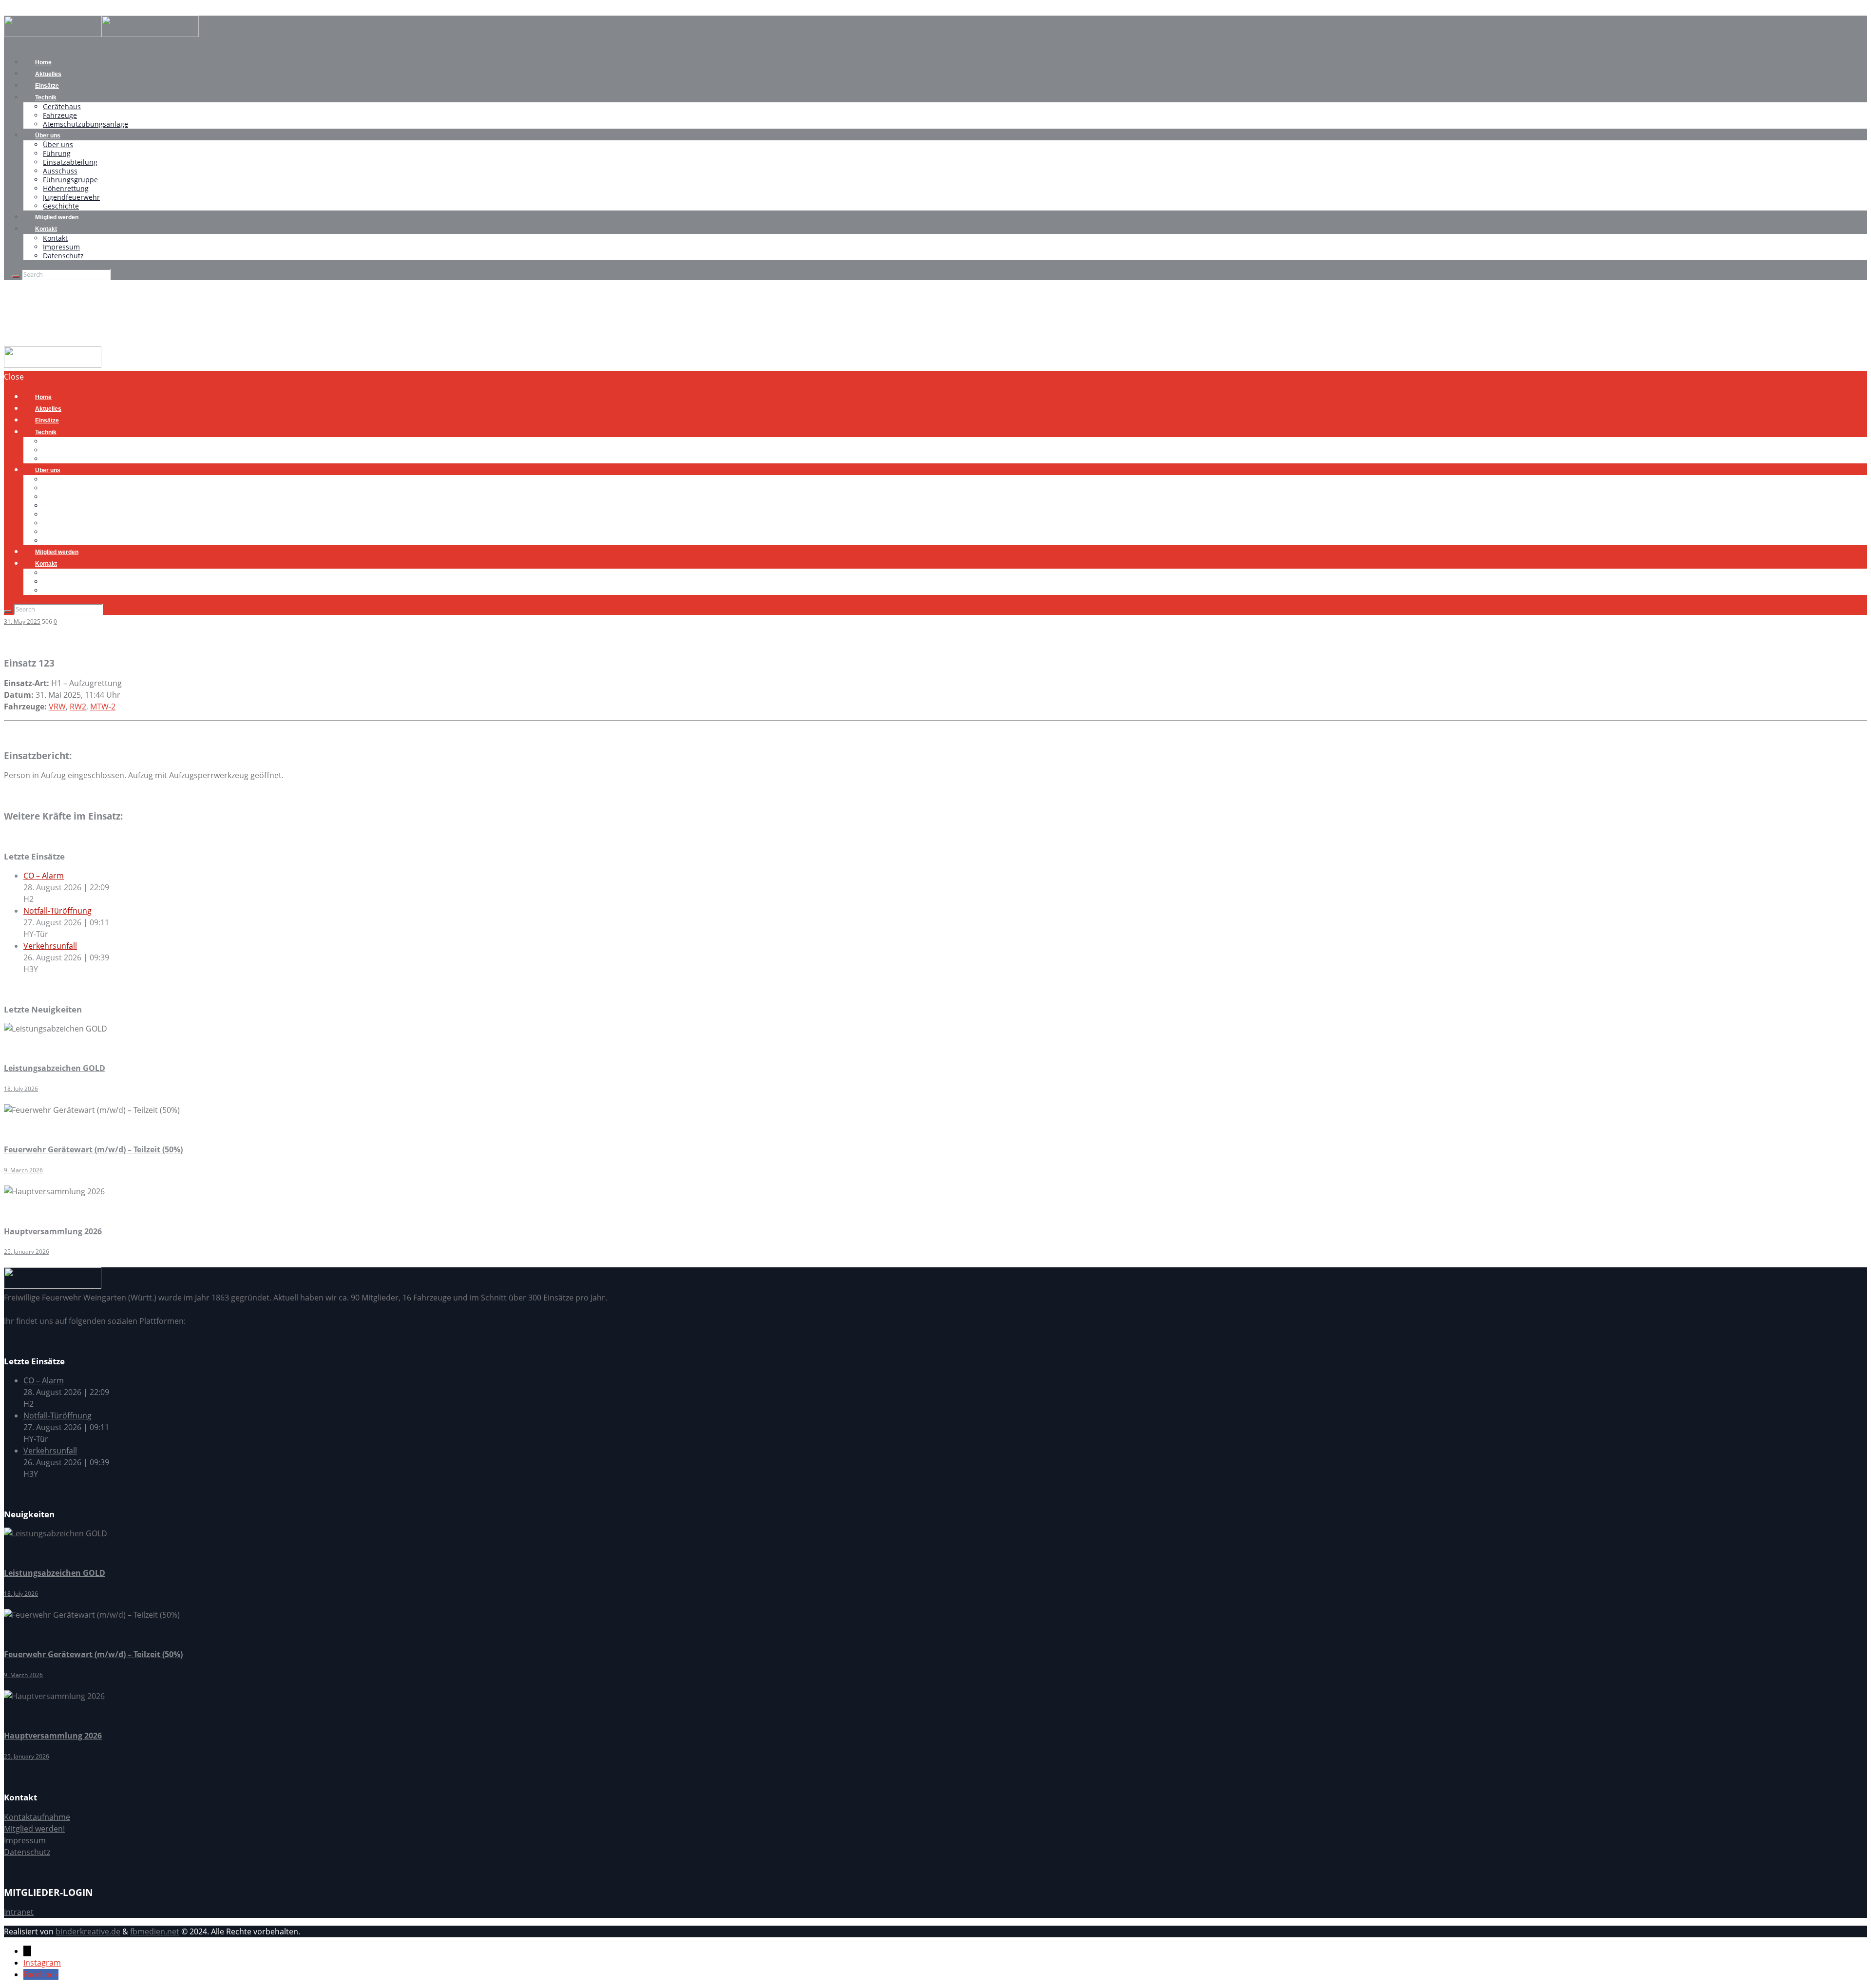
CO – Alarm (44, 876)
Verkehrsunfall (50, 946)
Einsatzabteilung (70, 162)
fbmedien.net (155, 1931)
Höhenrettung (66, 188)
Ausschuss (60, 171)
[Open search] (16, 277)
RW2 (78, 707)
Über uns (48, 135)
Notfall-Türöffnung (57, 911)
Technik (46, 97)
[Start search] (8, 612)
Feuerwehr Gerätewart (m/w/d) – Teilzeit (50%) (93, 1149)
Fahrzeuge (60, 115)
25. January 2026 (27, 1252)
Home (15, 341)
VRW (57, 707)
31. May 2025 (22, 621)
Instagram (42, 1963)
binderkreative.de (88, 1931)
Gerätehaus (62, 106)
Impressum (61, 247)
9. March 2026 (23, 1170)
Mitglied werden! (34, 1829)
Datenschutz (63, 256)
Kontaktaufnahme (37, 1817)
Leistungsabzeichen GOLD (55, 1068)
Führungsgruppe (70, 180)
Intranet (19, 1912)
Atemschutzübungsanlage (86, 124)
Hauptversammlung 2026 (53, 1231)
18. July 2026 (21, 1089)
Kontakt (46, 229)
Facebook (41, 1974)
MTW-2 (103, 707)
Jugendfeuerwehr (71, 197)
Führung (57, 153)
